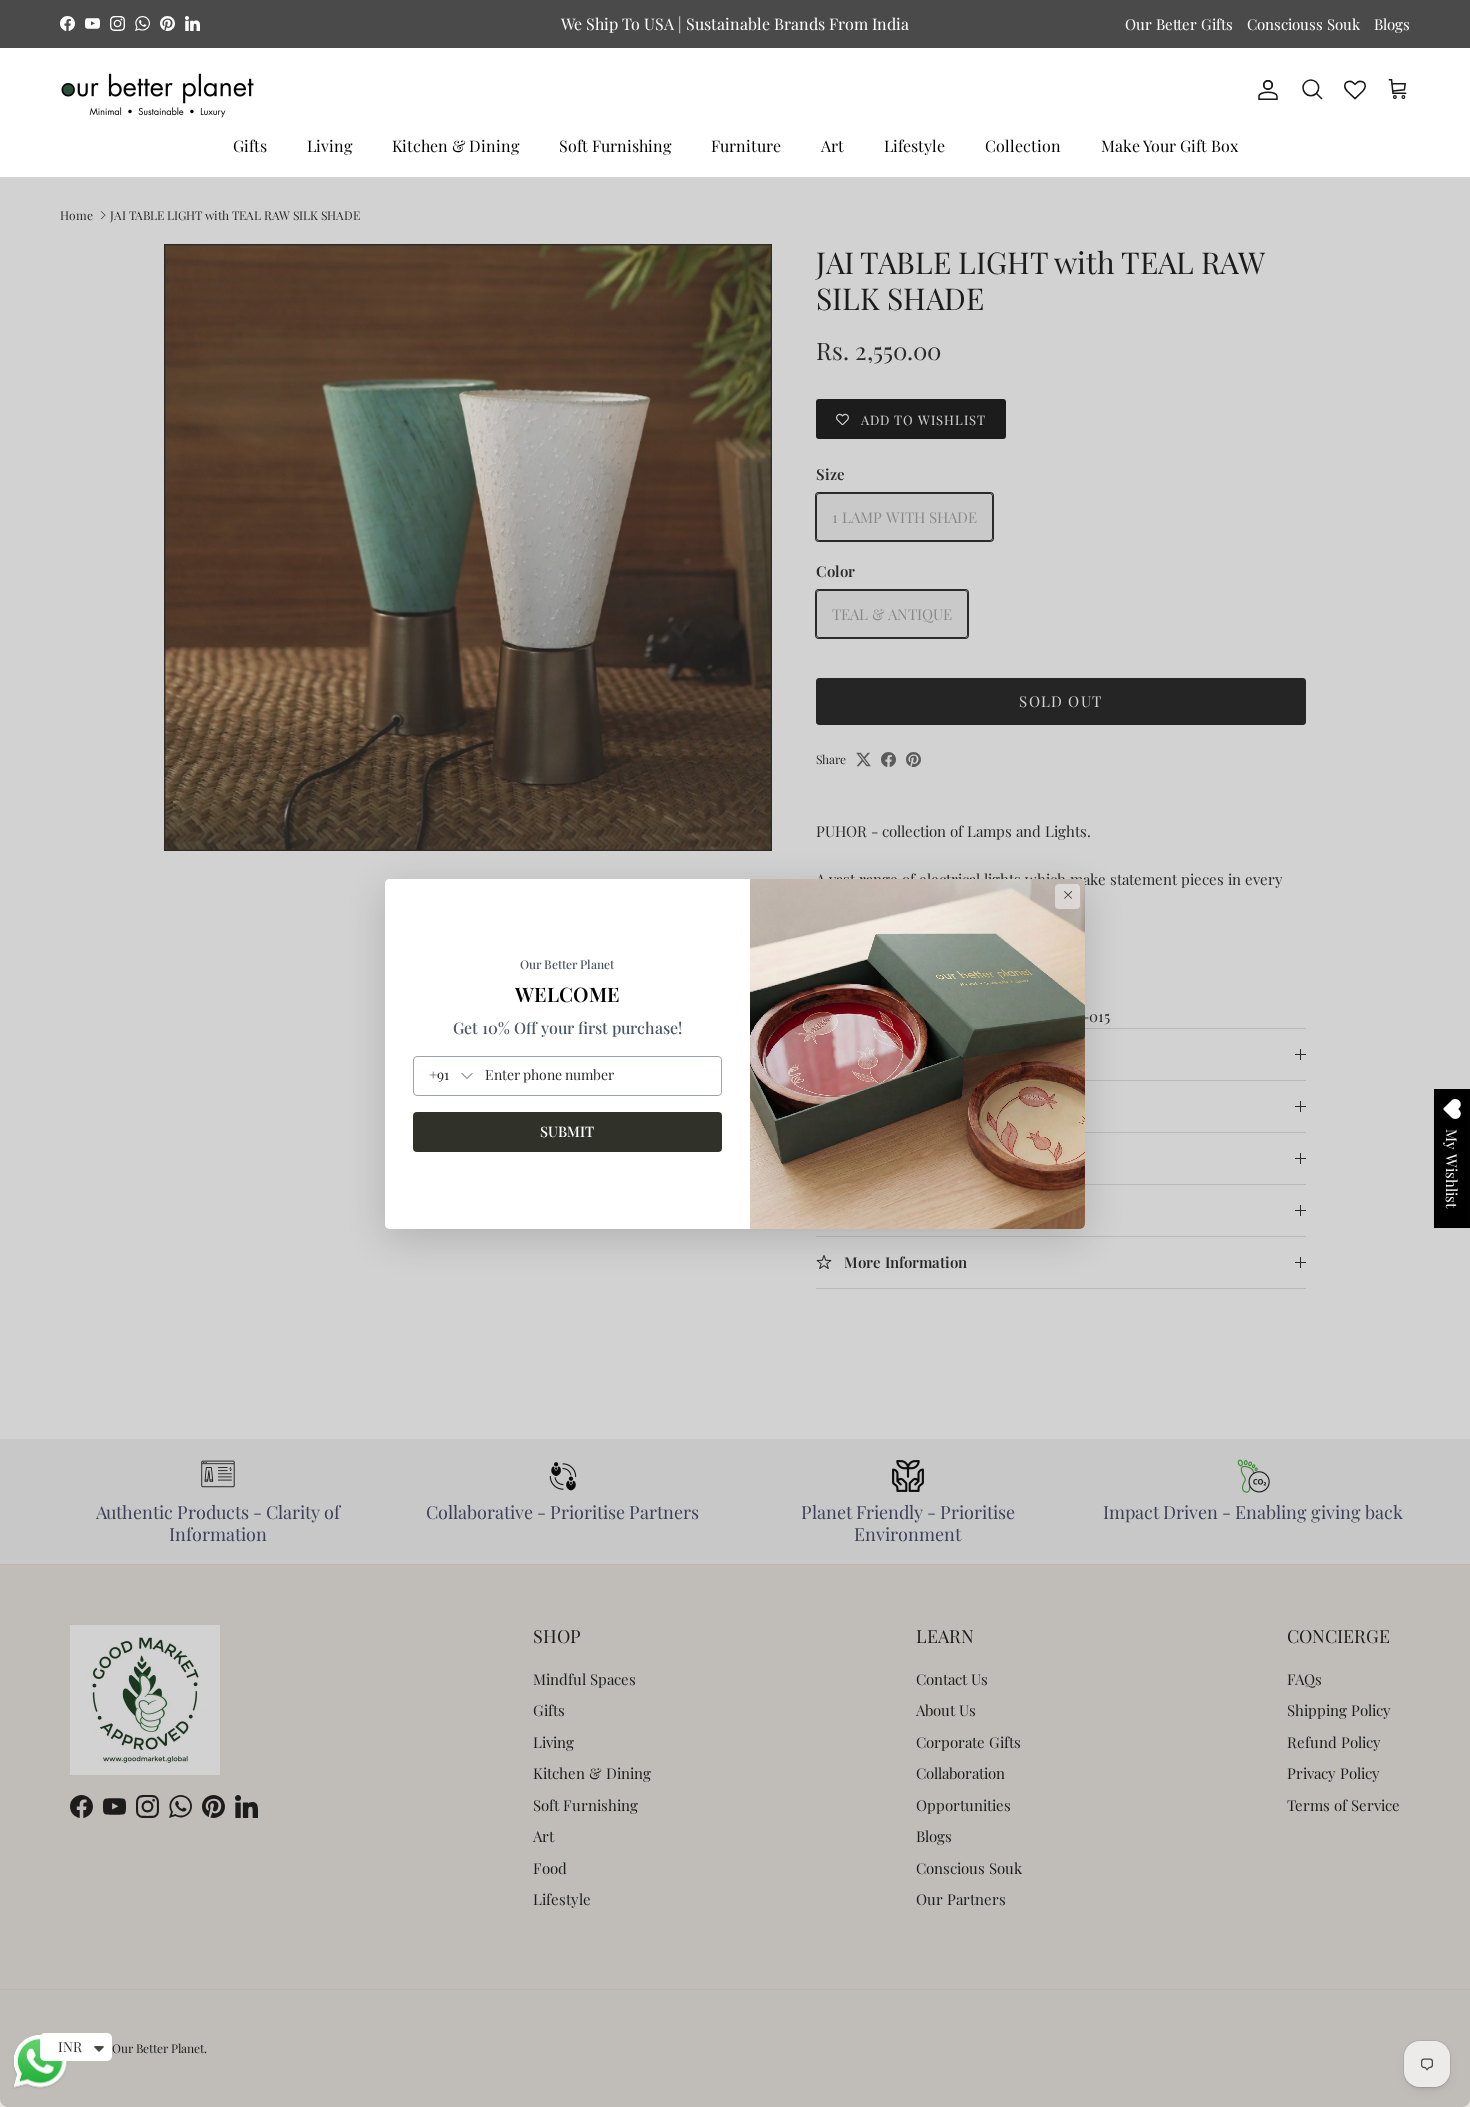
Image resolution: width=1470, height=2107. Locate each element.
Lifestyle (914, 145)
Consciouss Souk (1303, 24)
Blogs (1392, 24)
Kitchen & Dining (455, 145)
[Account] (1264, 90)
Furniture (746, 145)
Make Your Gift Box (1169, 145)
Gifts (250, 145)
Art (832, 145)
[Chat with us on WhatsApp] (40, 2085)
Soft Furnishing (615, 145)
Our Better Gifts (1179, 24)
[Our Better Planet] (157, 95)
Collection (1023, 145)
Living (329, 145)
